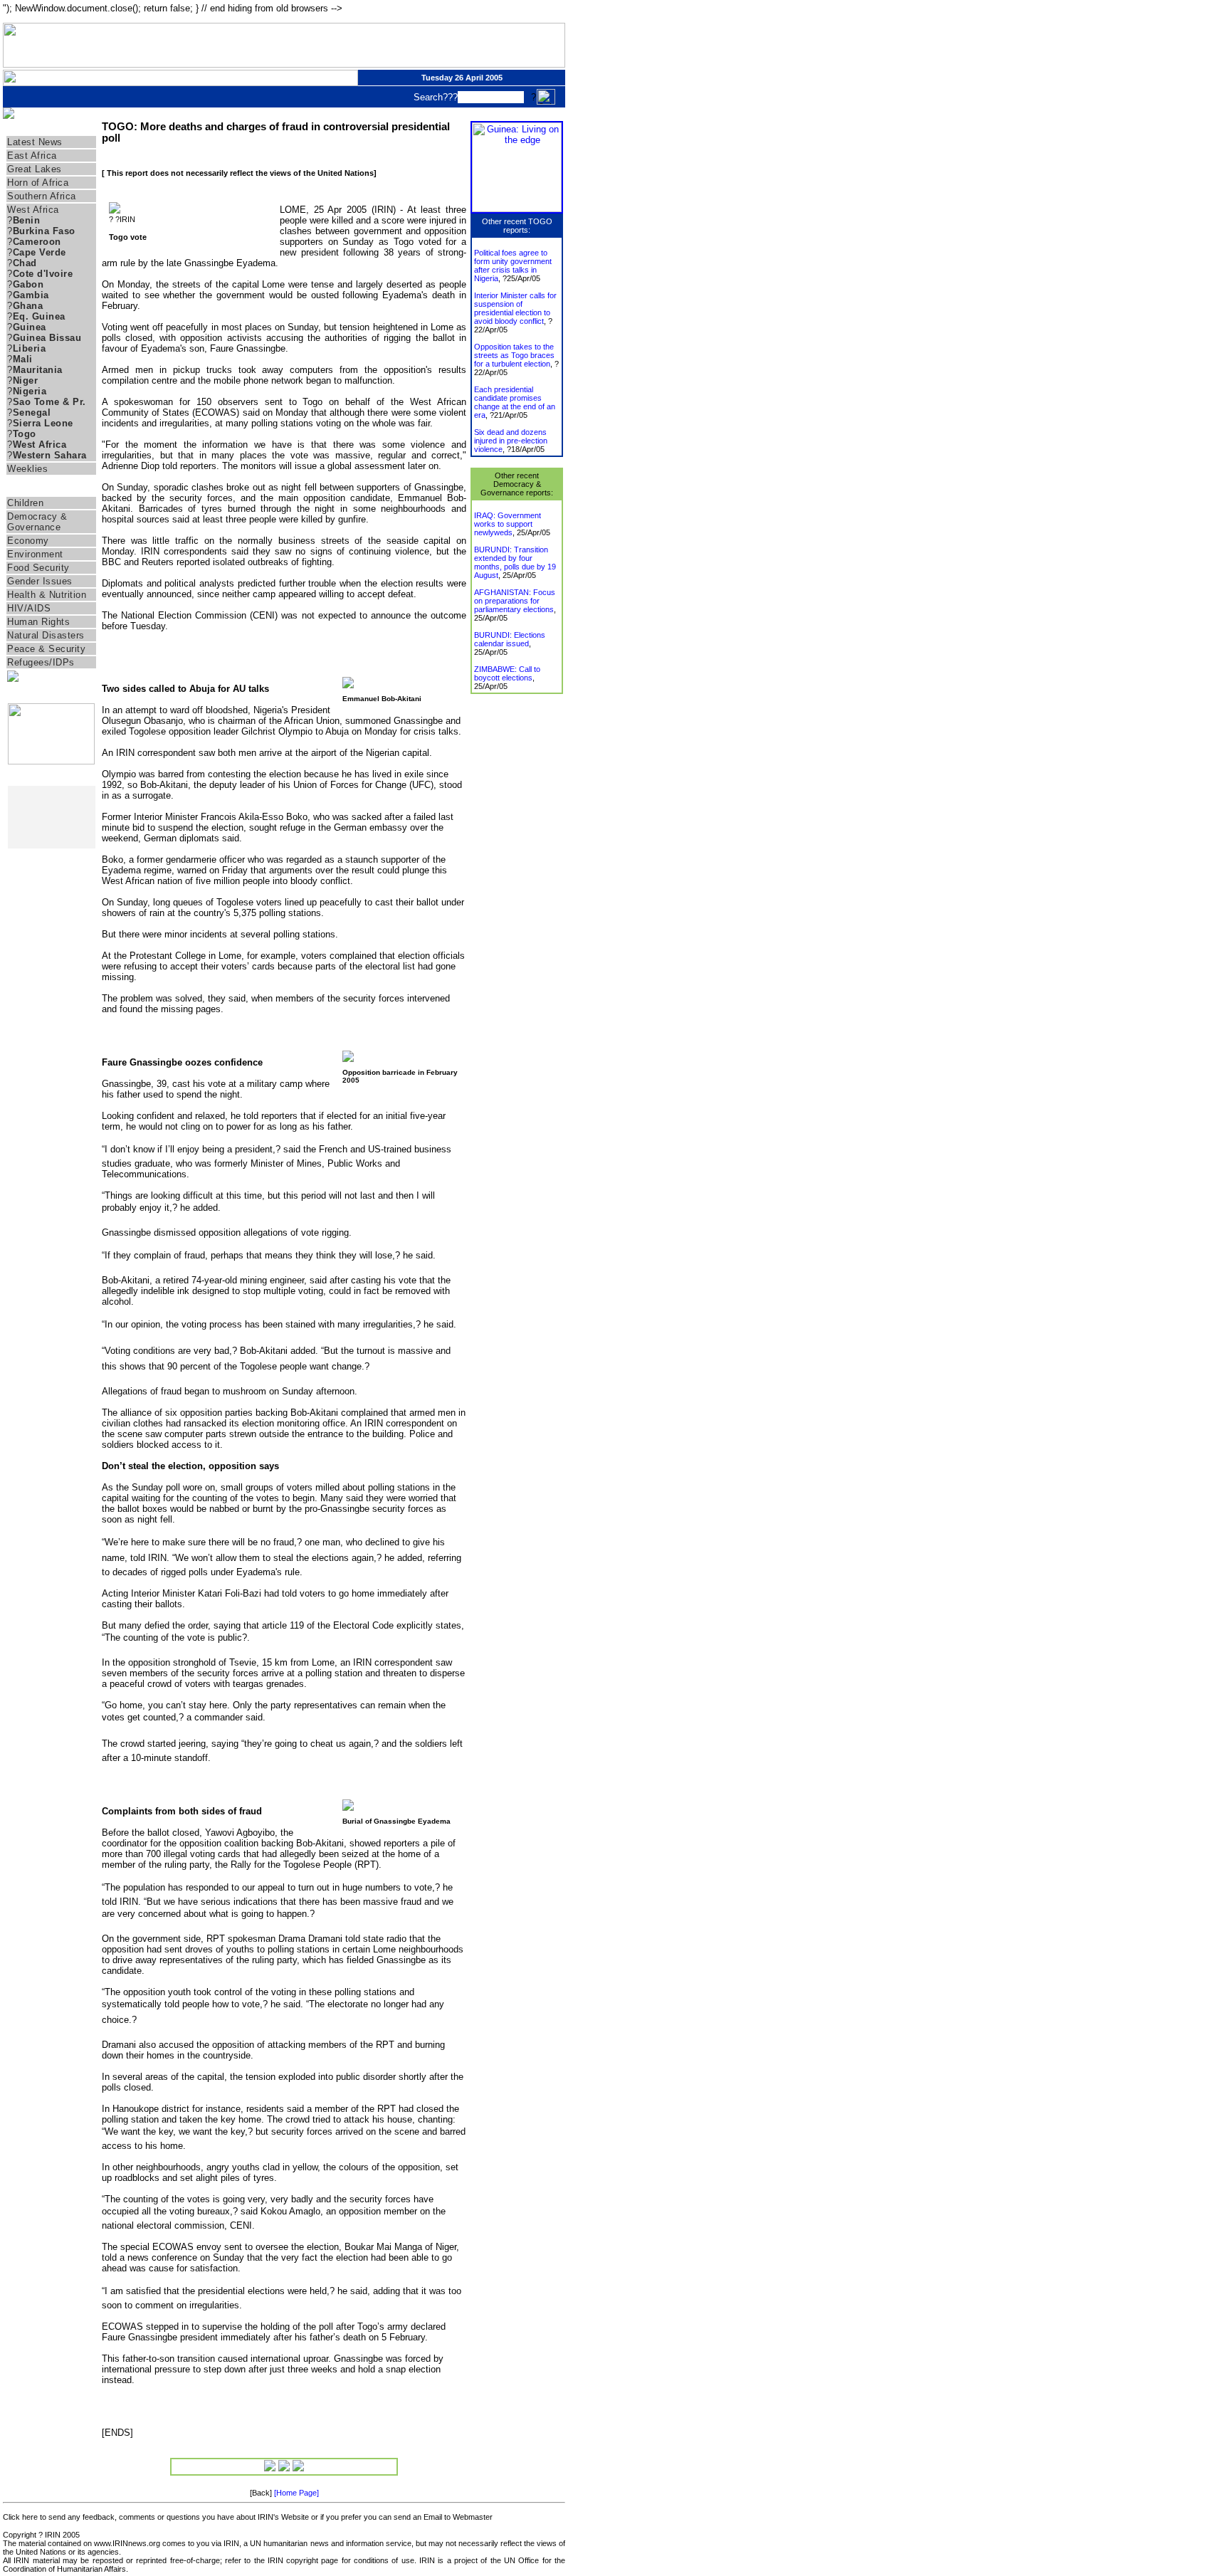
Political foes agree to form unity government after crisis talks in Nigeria (513, 266)
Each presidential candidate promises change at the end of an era (515, 402)
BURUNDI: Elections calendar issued (510, 639)
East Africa (32, 156)
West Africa (33, 210)
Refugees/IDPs (41, 662)
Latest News (35, 142)
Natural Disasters (46, 635)
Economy (28, 541)
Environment (35, 554)
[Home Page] (296, 2493)
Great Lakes (35, 169)
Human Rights (38, 622)
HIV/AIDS (29, 608)
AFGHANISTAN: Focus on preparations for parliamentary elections (515, 601)
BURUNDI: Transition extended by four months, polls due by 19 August (515, 562)
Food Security (38, 568)
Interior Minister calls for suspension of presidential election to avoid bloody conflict (515, 308)
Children (25, 503)
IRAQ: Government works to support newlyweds (508, 524)
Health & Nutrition (47, 595)
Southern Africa (42, 196)
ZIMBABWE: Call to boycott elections (507, 673)
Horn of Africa (38, 183)
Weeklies (27, 469)
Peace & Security (46, 649)
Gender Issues (40, 581)
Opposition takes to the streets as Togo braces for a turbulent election (514, 355)
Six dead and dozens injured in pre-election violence (511, 441)
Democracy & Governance (37, 522)
